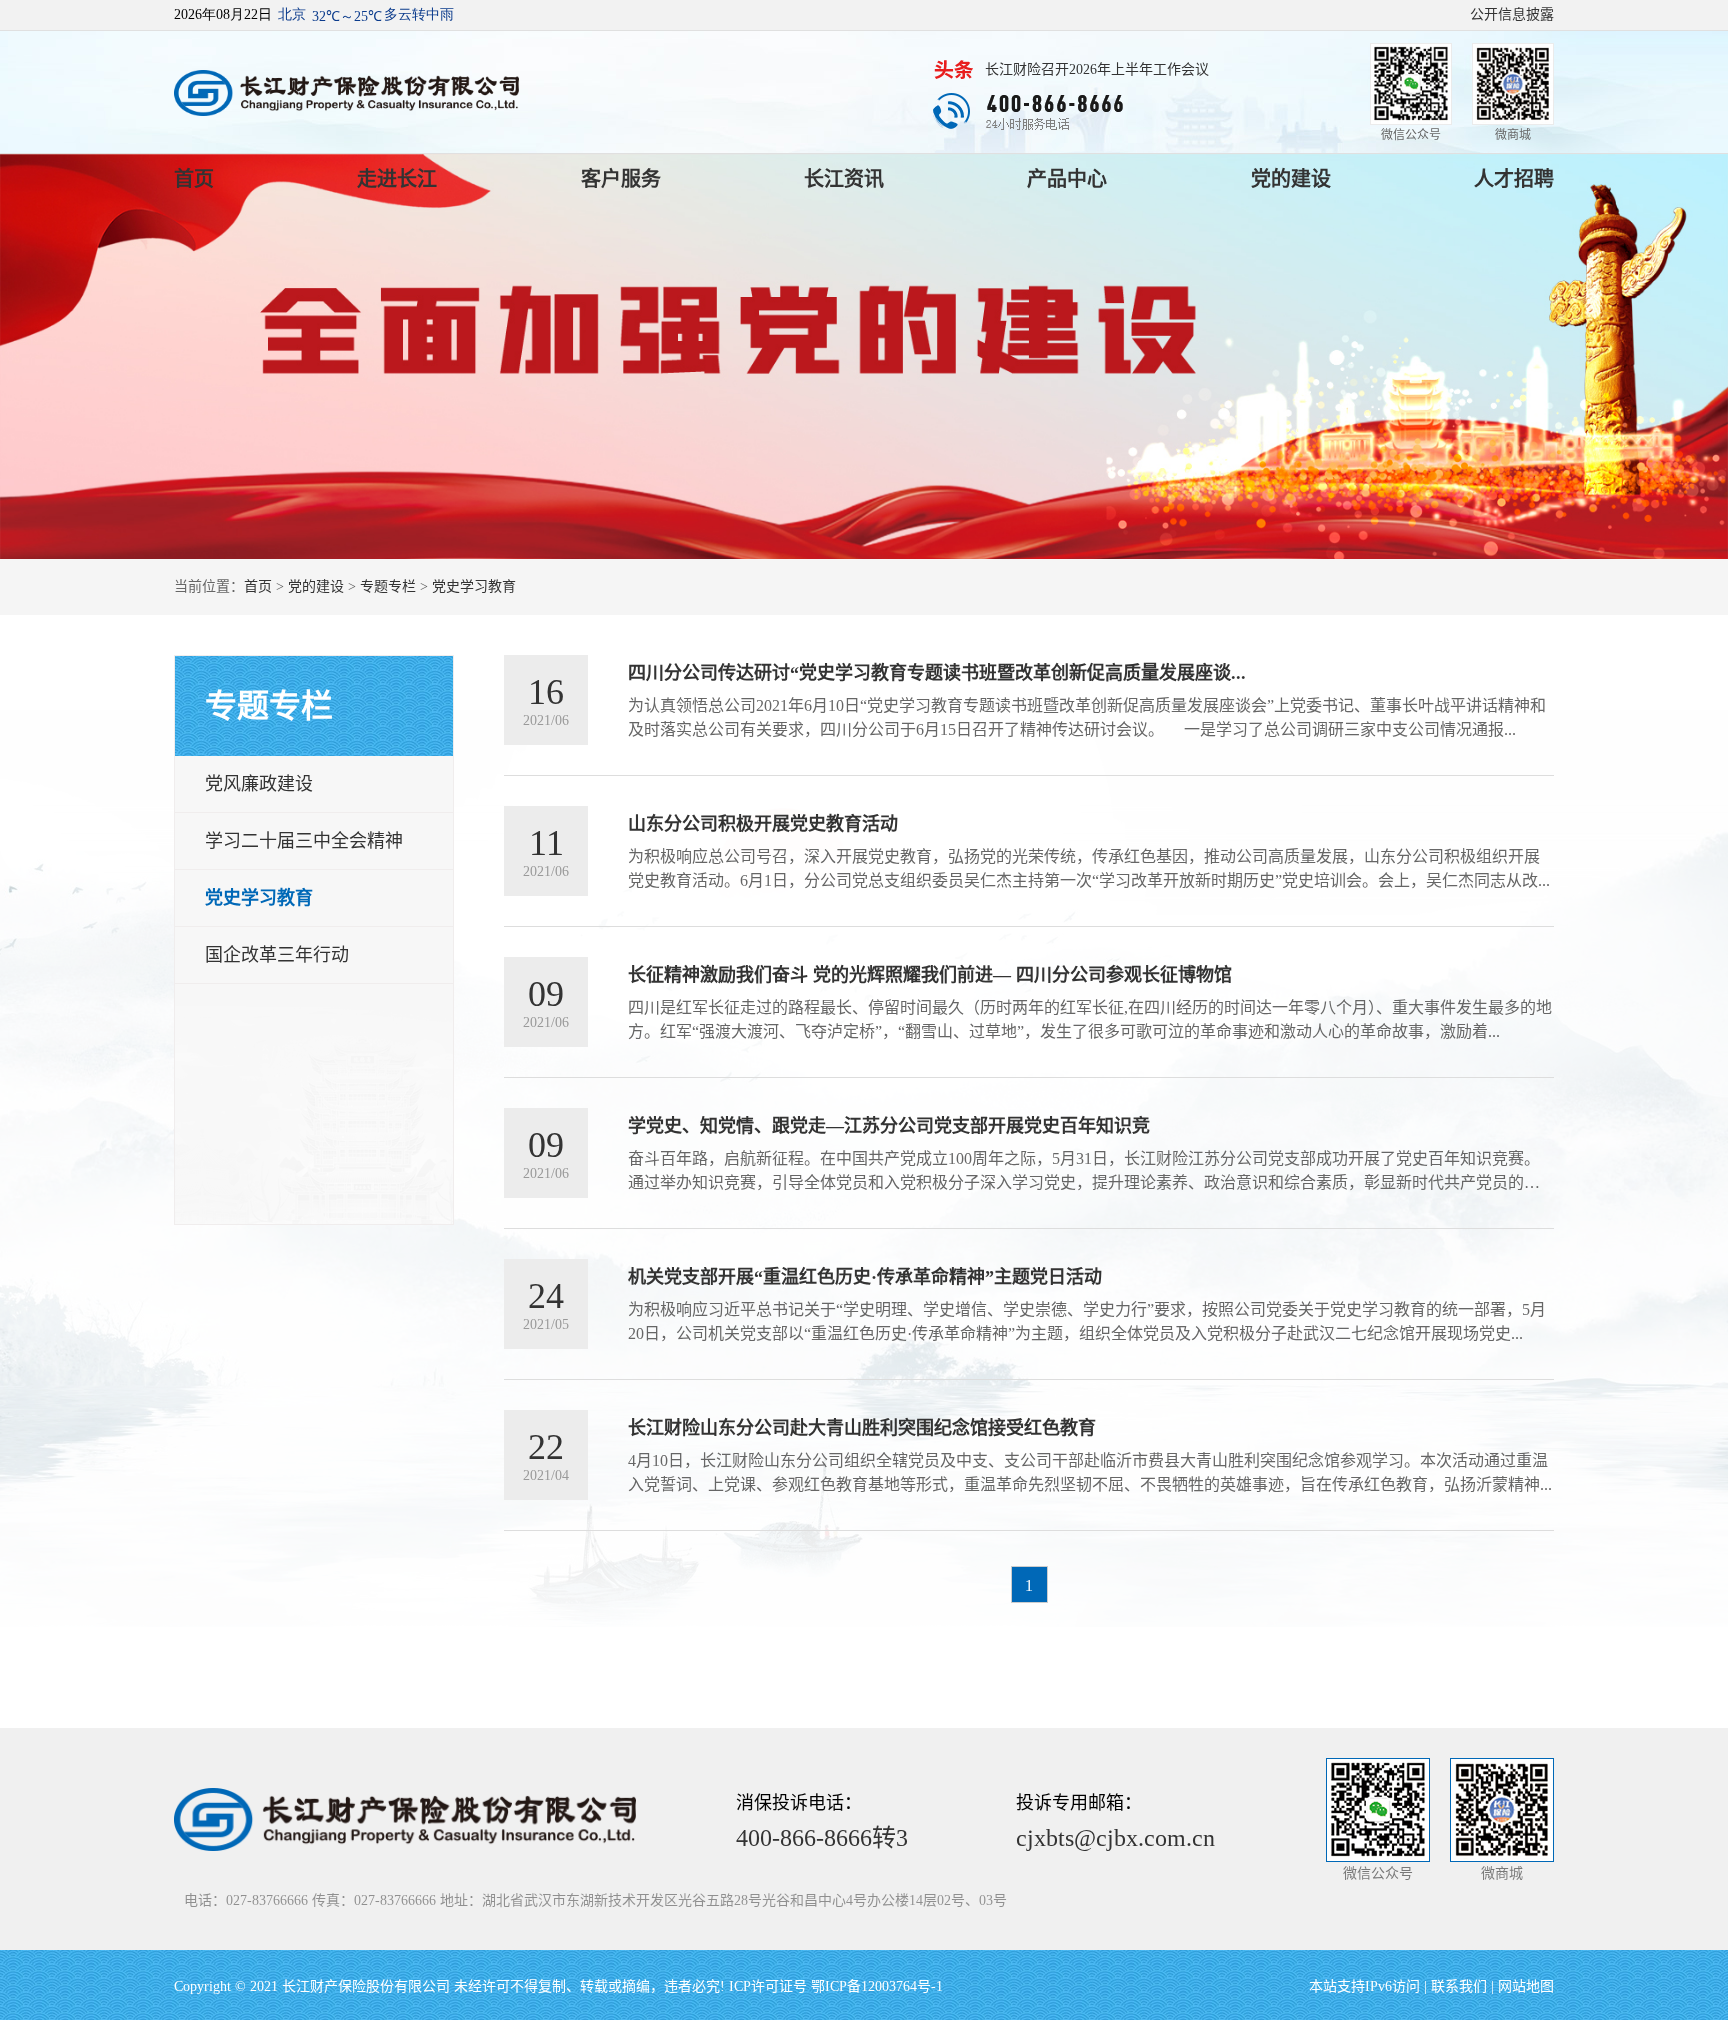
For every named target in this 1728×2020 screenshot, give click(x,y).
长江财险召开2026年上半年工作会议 (1097, 69)
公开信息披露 (1512, 14)
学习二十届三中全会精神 (304, 841)
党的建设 (1291, 179)
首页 (194, 179)
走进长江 (397, 179)
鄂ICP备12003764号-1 (877, 1986)
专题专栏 (388, 586)
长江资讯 (844, 179)
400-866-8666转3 (822, 1838)
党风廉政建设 (259, 784)
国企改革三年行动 (277, 955)
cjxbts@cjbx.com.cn (1115, 1838)
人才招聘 (1514, 179)
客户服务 (621, 179)
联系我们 (1459, 1986)
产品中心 (1067, 179)
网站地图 (1526, 1986)
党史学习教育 (474, 586)
